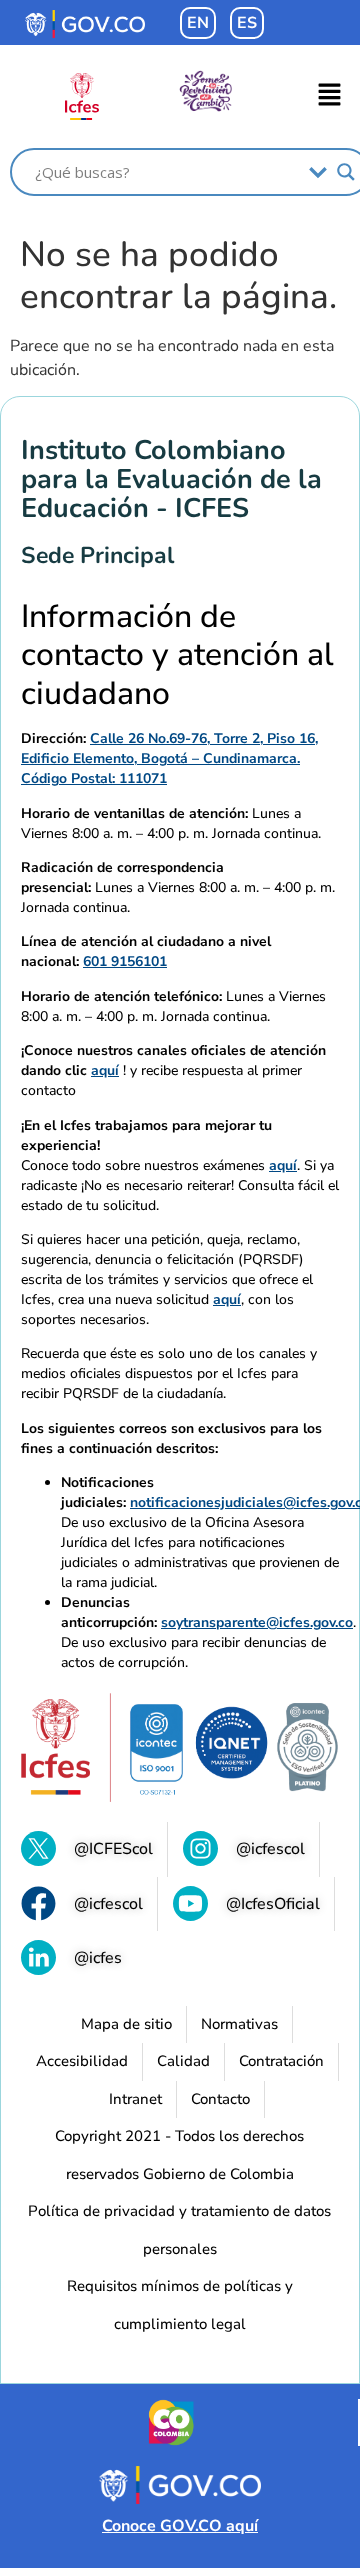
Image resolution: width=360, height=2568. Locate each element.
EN (198, 23)
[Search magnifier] (346, 172)
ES (247, 23)
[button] (330, 96)
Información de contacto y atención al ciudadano (177, 655)
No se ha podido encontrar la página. (178, 276)
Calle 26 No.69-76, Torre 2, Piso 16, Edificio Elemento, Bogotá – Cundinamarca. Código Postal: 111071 (169, 758)
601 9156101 (125, 961)
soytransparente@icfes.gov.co (257, 1622)
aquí (105, 1070)
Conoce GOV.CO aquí (180, 2526)
